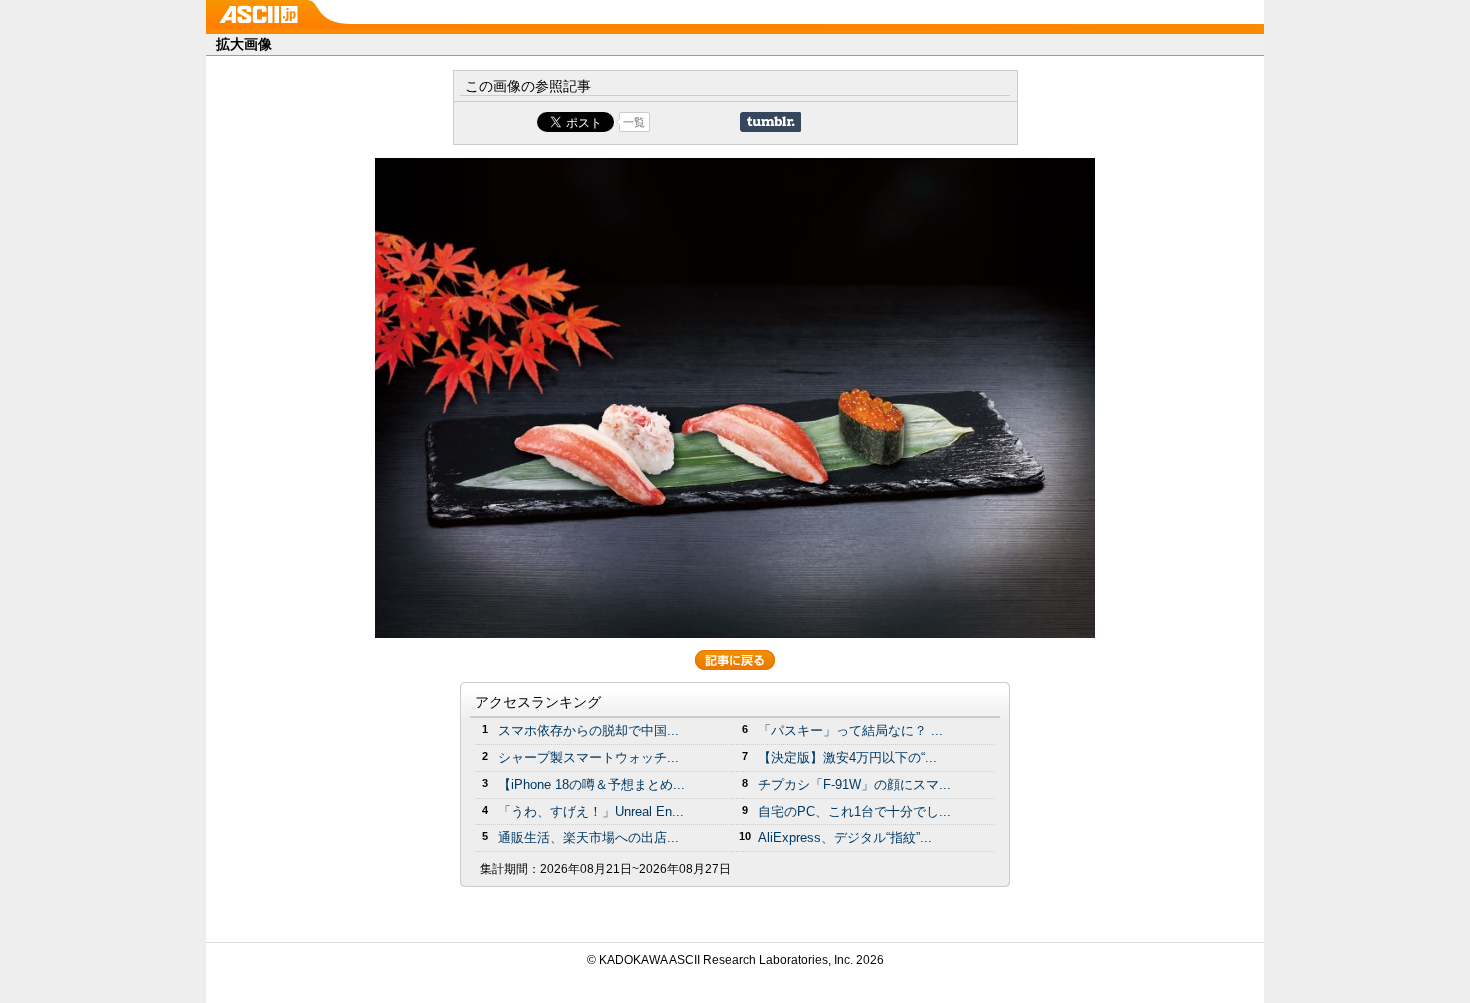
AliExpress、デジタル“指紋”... (845, 837)
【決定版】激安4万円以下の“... (847, 757)
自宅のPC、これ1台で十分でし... (854, 811)
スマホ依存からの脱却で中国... (588, 730)
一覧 (634, 122)
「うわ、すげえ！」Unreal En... (591, 811)
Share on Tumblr (770, 122)
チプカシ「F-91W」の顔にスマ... (854, 784)
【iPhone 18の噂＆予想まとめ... (591, 784)
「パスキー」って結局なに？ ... (850, 730)
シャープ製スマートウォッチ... (588, 757)
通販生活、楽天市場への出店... (588, 837)
